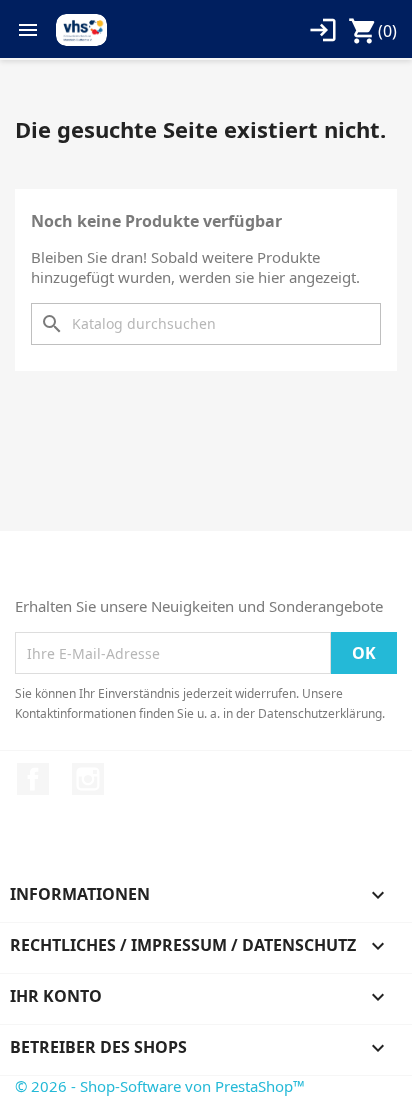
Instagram (88, 779)
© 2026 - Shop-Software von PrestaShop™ (160, 1086)
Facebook (33, 779)
